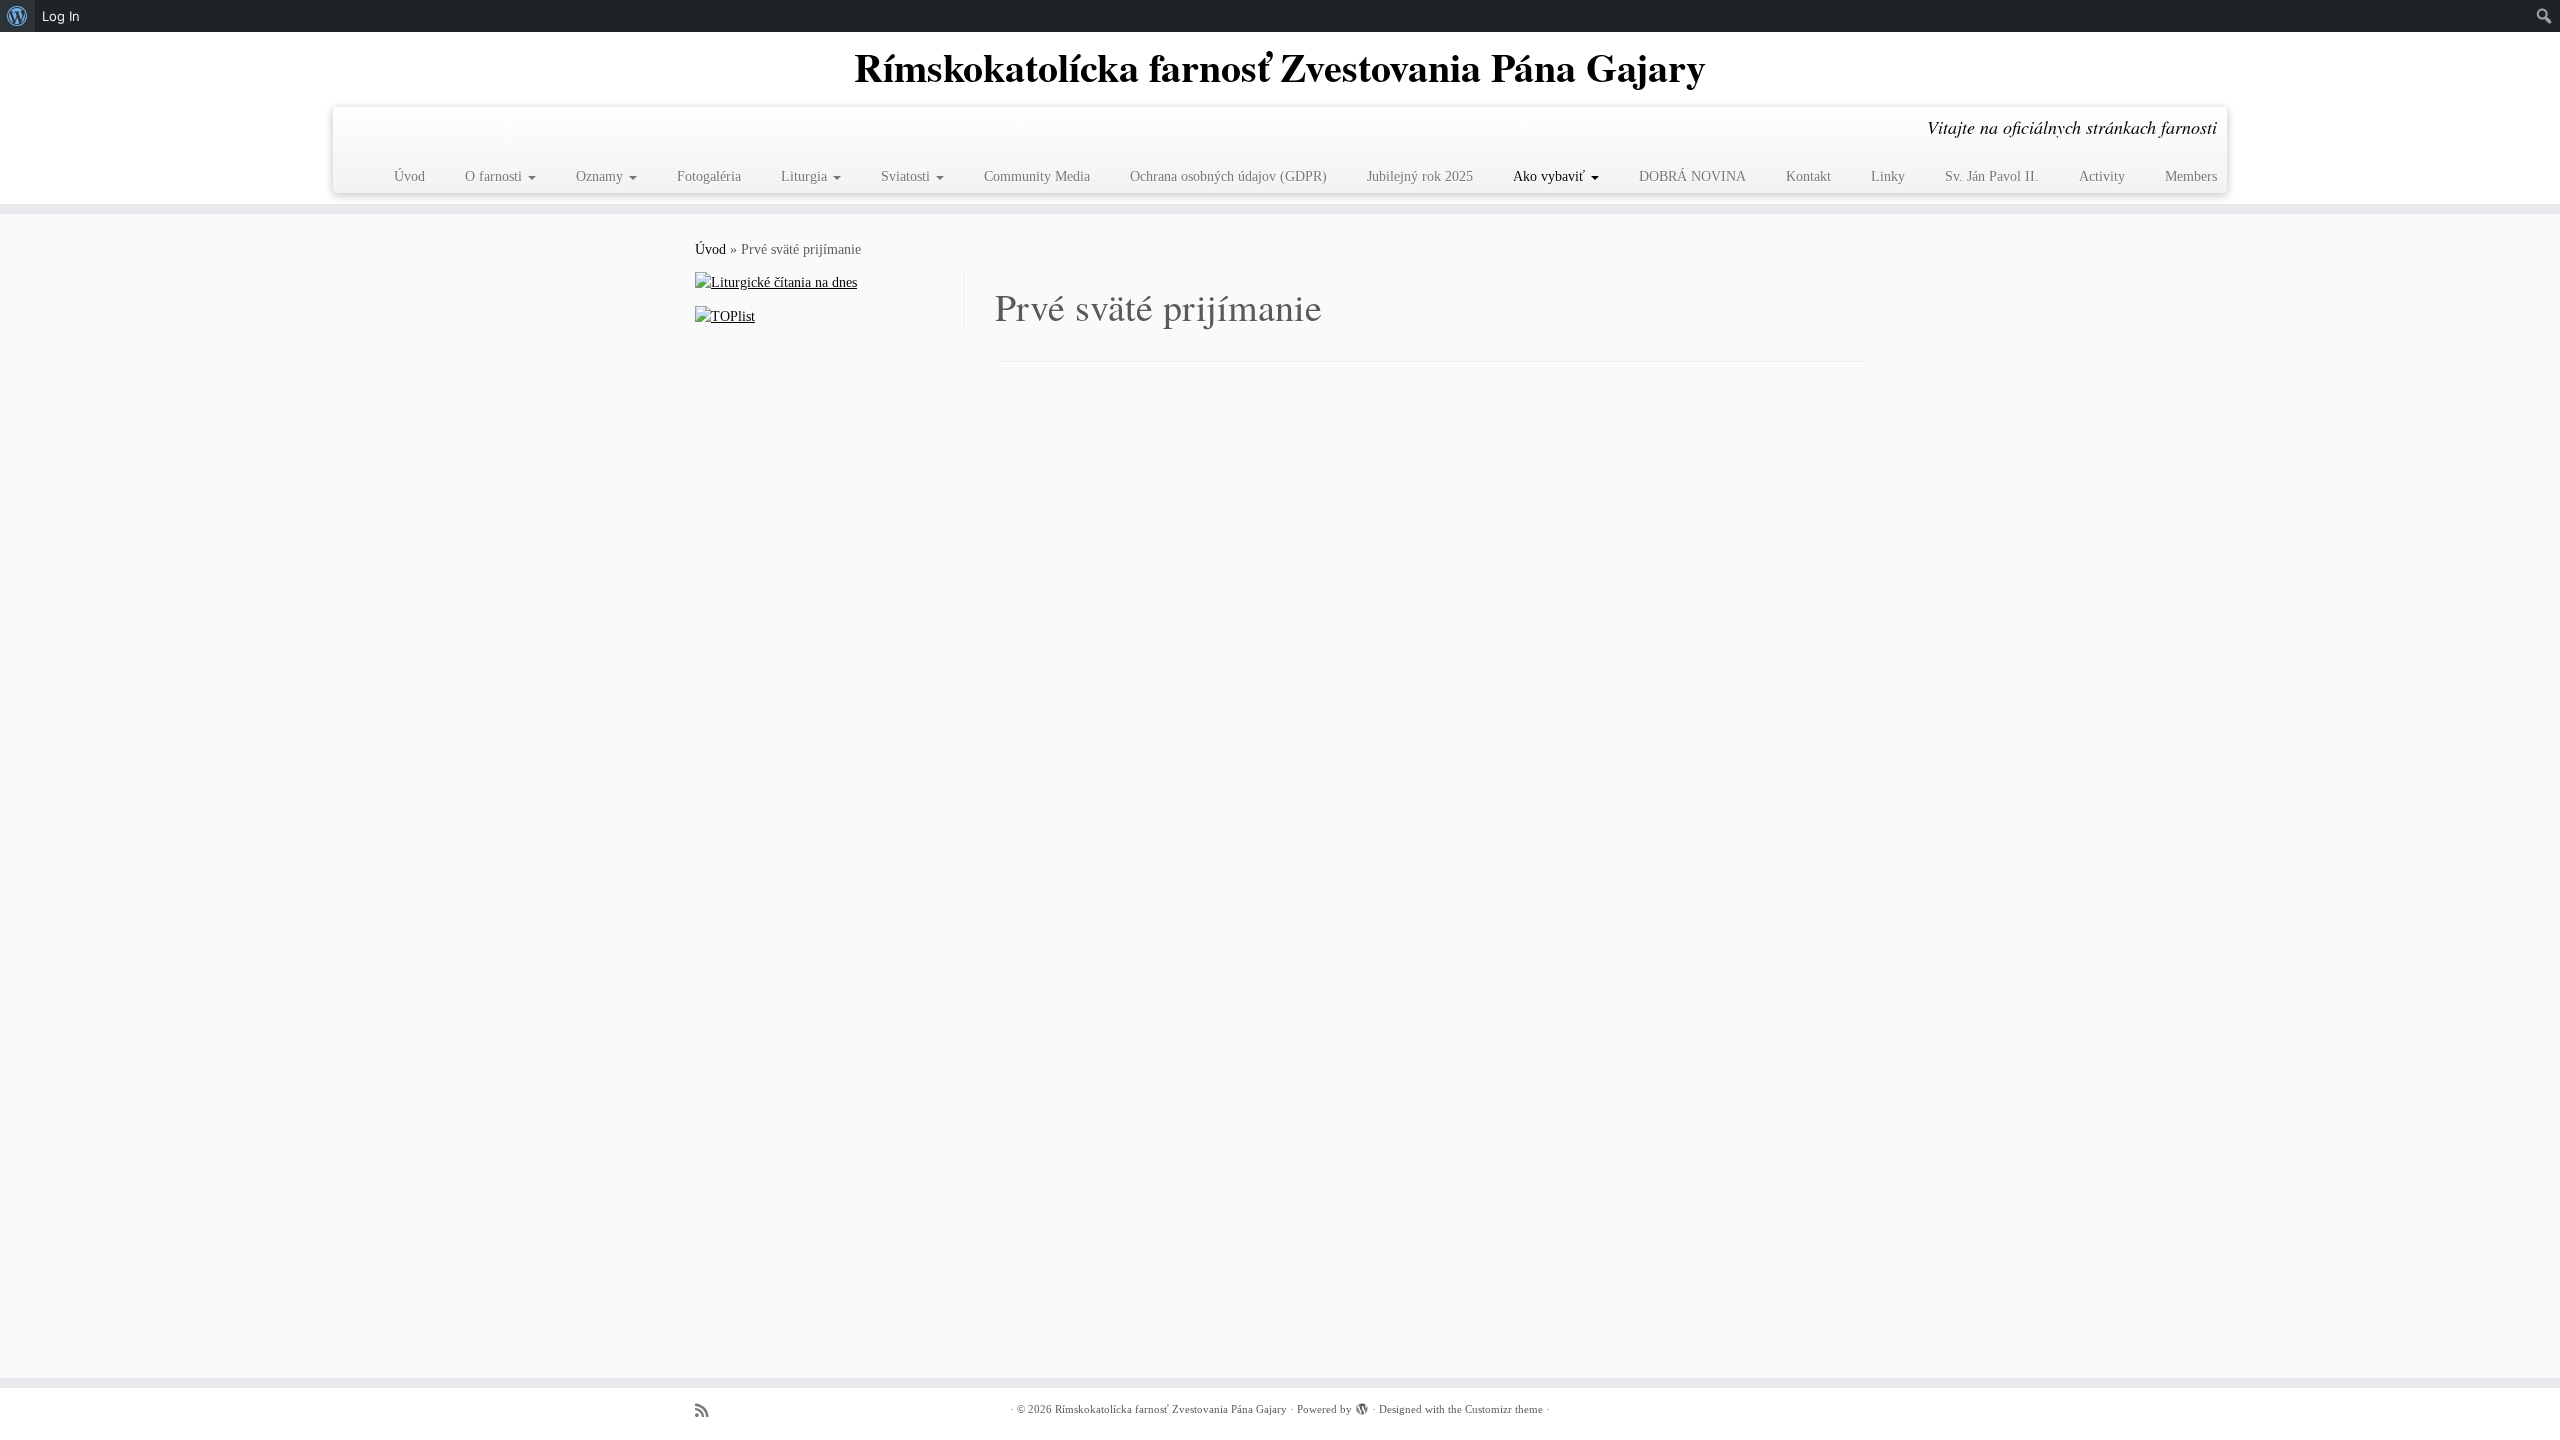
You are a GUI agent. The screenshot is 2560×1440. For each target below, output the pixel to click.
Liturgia (806, 176)
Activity (2102, 176)
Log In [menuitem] (61, 16)
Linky (1888, 176)
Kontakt (1808, 176)
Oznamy (601, 176)
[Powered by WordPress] (1362, 1406)
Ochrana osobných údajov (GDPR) (1228, 176)
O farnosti (495, 176)
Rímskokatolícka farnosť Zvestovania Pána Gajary (1280, 67)
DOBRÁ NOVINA (1692, 176)
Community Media (1037, 176)
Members (2191, 176)
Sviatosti (907, 176)
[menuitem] (17, 16)
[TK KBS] (708, 1410)
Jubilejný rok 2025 (1420, 176)
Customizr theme (1504, 1409)
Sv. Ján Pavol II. (1992, 176)
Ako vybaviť (1551, 176)
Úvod (409, 176)
